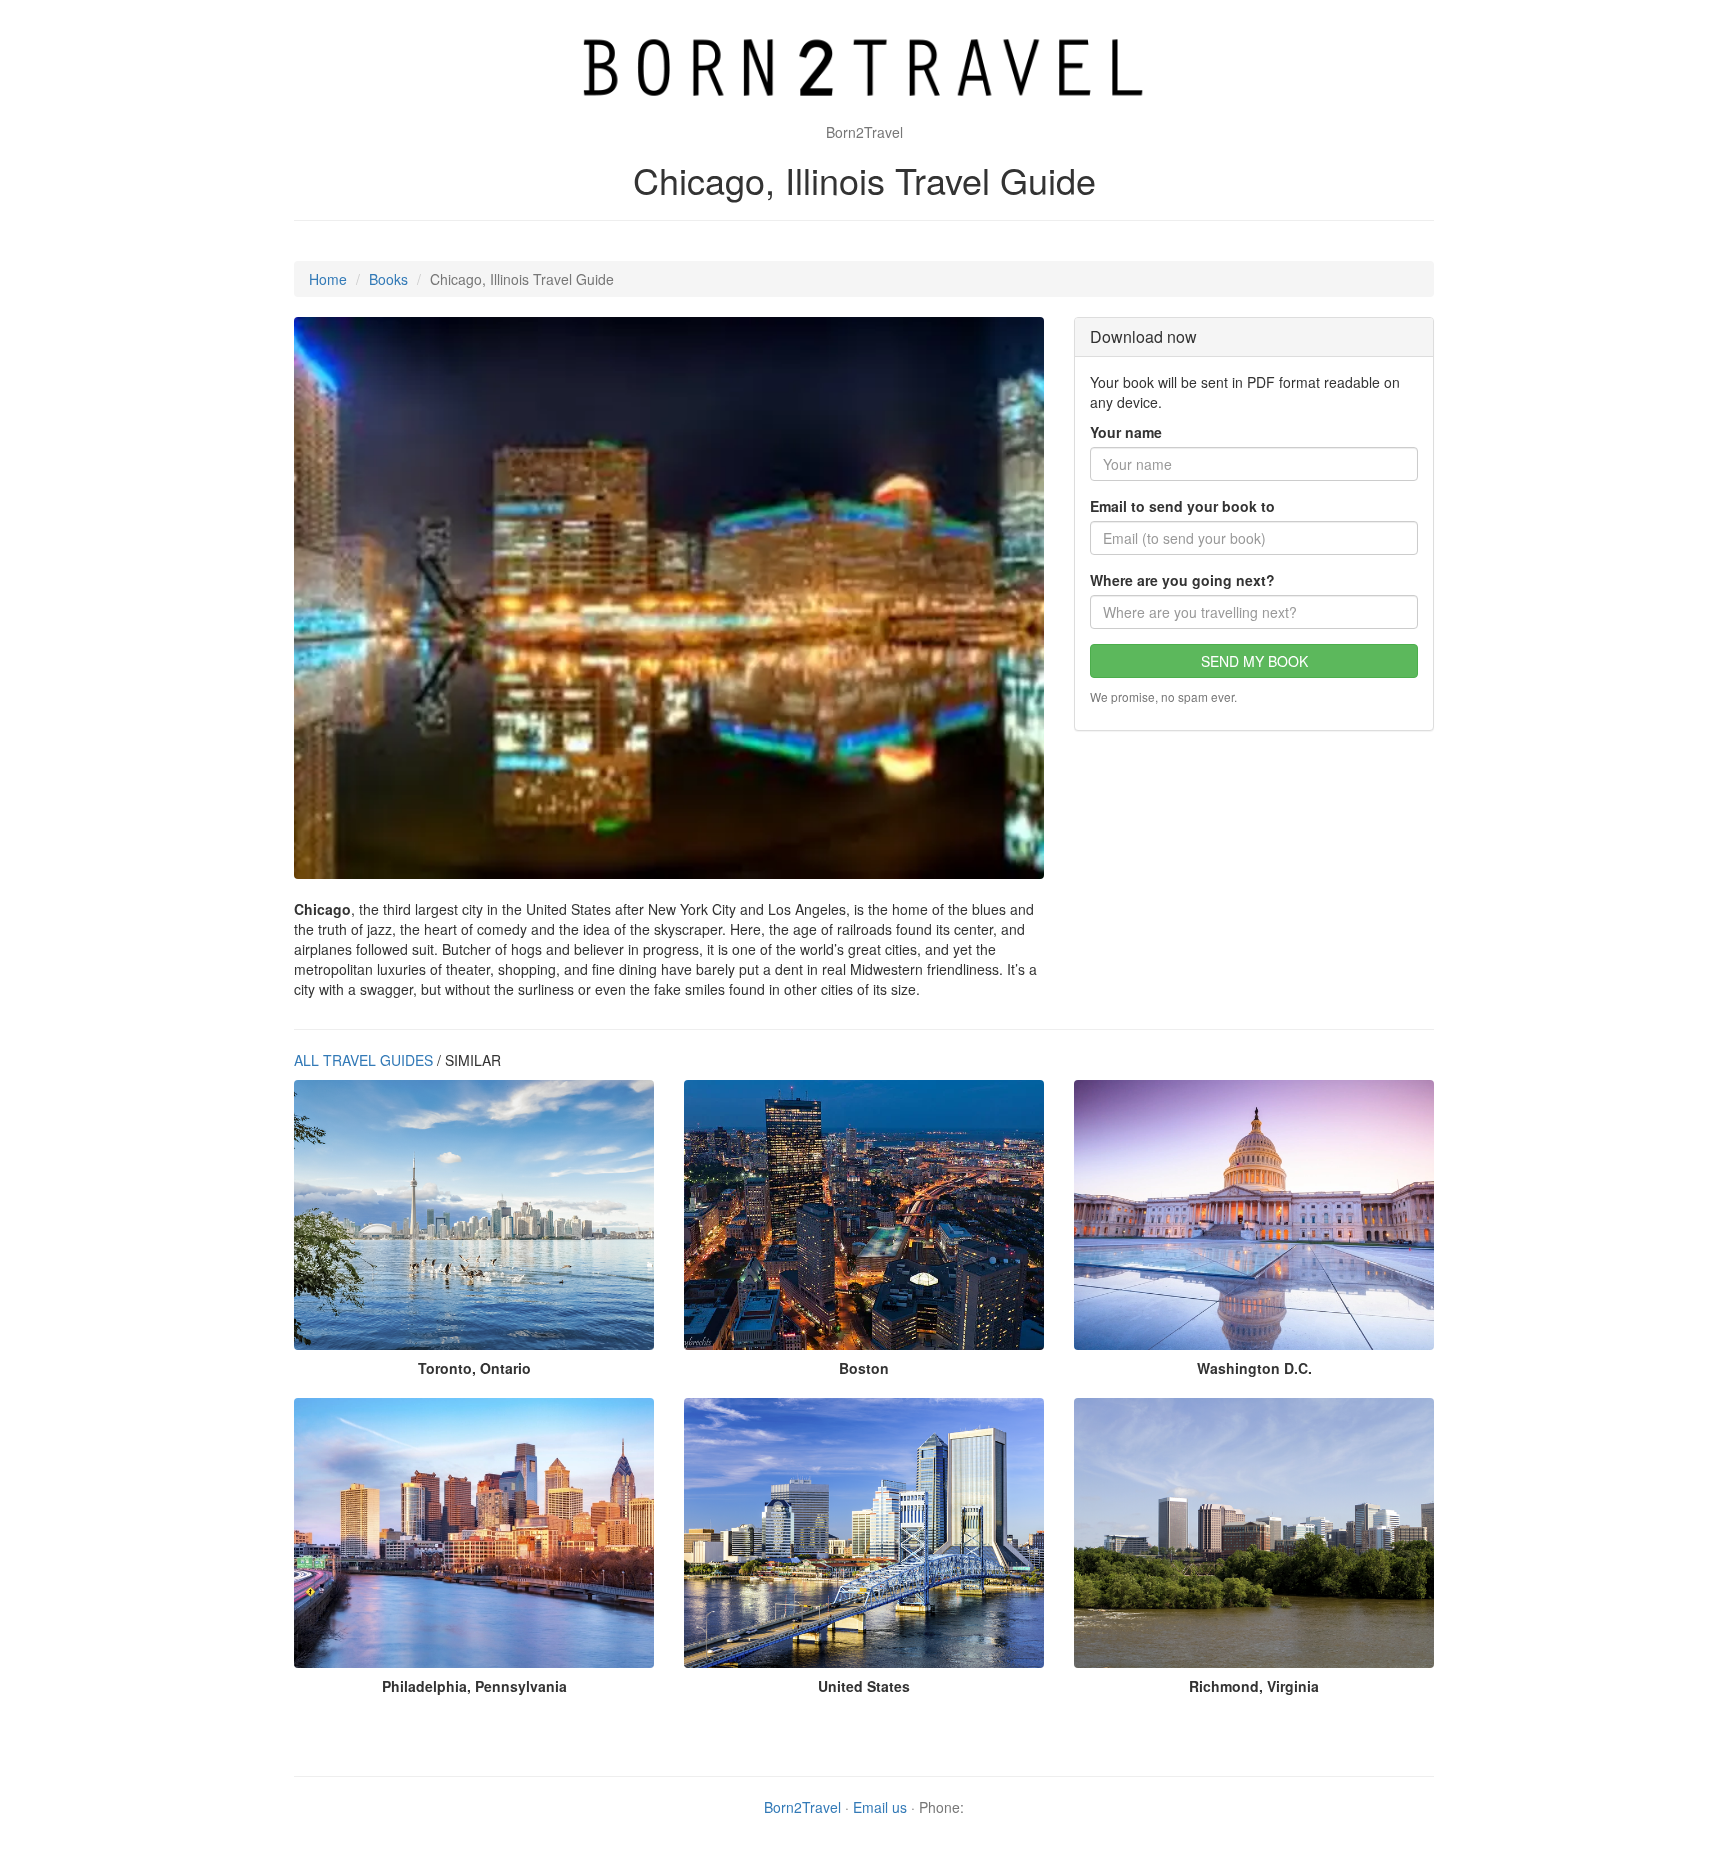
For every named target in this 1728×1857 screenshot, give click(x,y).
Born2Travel (802, 1807)
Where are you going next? (1182, 580)
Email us (880, 1807)
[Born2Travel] (864, 70)
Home (328, 279)
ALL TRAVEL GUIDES (363, 1060)
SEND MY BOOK (1254, 661)
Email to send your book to (1182, 506)
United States (864, 1686)
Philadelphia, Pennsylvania (474, 1686)
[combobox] (1254, 612)
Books (388, 279)
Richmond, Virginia (1254, 1686)
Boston (864, 1368)
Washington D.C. (1254, 1368)
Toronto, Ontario (474, 1368)
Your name (1126, 432)
